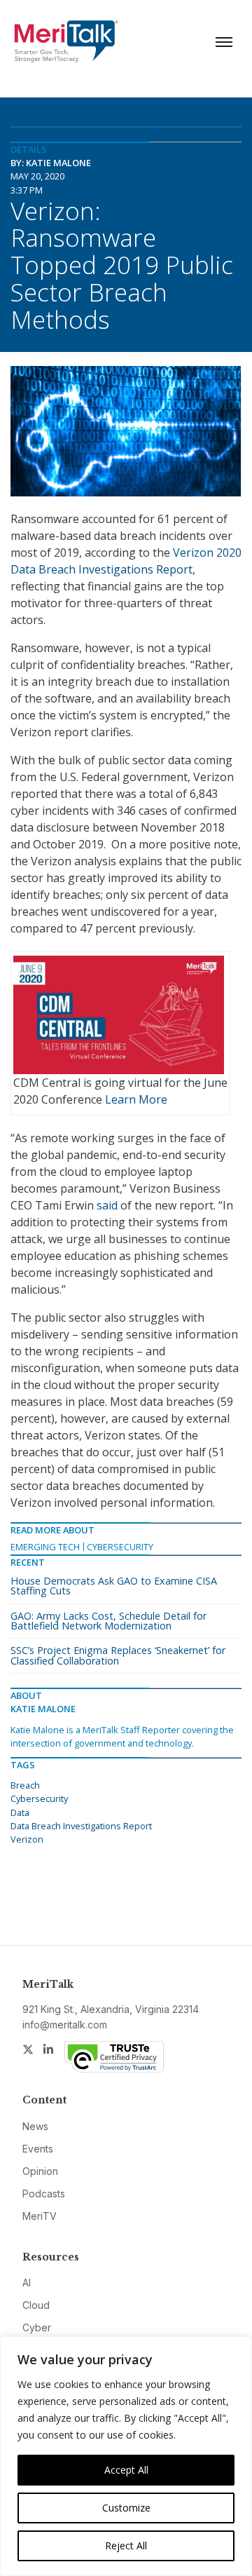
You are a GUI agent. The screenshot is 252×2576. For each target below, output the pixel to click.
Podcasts (44, 2194)
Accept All (126, 2470)
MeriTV (40, 2216)
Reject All (126, 2546)
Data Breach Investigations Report (81, 1826)
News (35, 2126)
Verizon (27, 1839)
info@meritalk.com (65, 2025)
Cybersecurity (120, 1547)
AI (27, 2283)
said (107, 1205)
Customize (126, 2508)
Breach (25, 1785)
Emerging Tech (45, 1547)
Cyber (37, 2327)
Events (38, 2149)
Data (20, 1812)
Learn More (136, 1099)
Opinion (40, 2171)
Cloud (36, 2305)
